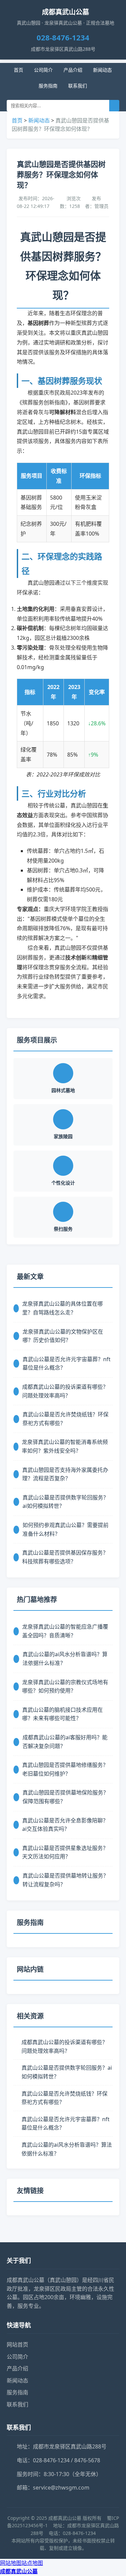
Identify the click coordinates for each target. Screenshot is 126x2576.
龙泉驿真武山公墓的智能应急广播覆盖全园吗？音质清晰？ (65, 1631)
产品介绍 (73, 70)
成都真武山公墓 (19, 2571)
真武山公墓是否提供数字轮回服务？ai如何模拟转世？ (66, 1502)
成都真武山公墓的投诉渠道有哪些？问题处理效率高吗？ (65, 1391)
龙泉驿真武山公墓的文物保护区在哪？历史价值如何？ (63, 1336)
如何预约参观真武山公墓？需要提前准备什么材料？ (66, 1529)
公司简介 (43, 70)
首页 (18, 70)
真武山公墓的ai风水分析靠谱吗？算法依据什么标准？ (65, 1659)
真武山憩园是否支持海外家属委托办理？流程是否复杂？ (65, 1474)
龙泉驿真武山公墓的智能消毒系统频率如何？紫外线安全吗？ (65, 1446)
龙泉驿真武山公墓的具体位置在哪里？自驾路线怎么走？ (62, 1308)
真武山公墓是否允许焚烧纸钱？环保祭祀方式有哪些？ (66, 1419)
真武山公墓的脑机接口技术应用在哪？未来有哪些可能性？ (62, 1714)
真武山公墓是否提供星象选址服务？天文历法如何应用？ (65, 1852)
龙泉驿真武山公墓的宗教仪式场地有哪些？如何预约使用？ (65, 1686)
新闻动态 (102, 70)
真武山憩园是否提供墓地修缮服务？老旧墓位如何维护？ (65, 1769)
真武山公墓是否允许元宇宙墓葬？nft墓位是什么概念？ (67, 1364)
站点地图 (32, 2563)
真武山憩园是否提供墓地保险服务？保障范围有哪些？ (66, 1797)
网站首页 (17, 2345)
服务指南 (48, 86)
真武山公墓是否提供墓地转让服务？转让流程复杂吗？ (66, 1880)
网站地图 (11, 2563)
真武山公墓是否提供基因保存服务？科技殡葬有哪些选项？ (65, 1557)
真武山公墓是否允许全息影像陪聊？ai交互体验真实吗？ (65, 1825)
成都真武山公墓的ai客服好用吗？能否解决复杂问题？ (65, 1742)
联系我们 (78, 86)
